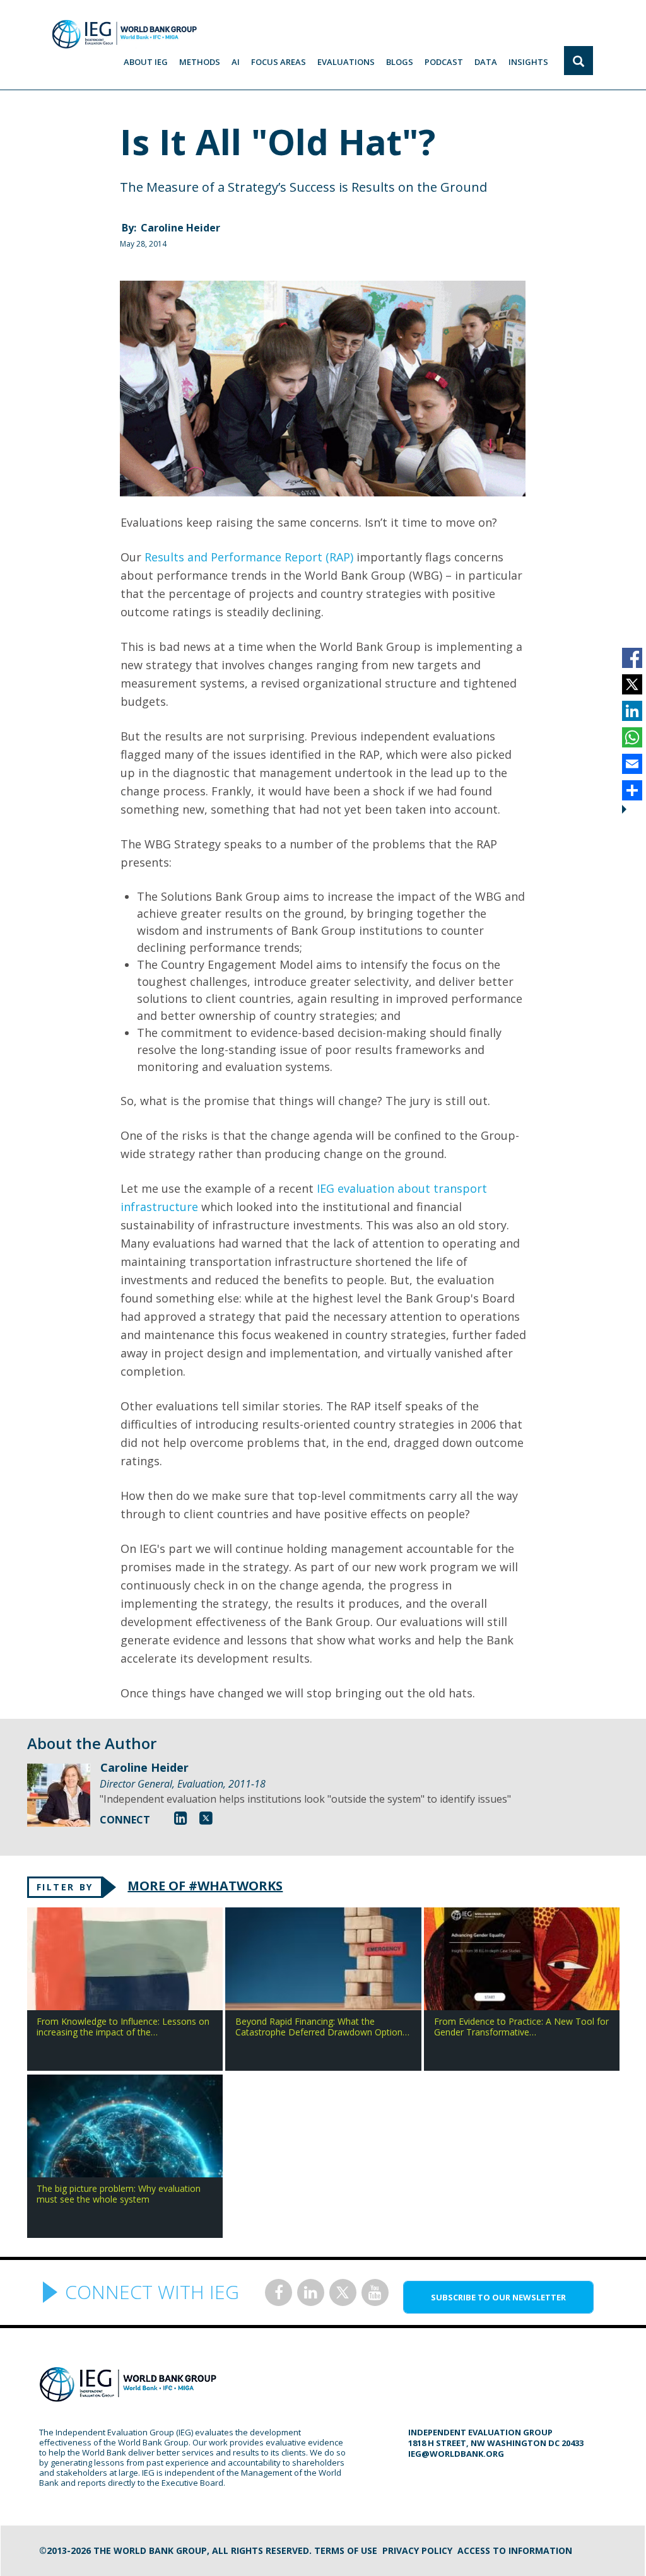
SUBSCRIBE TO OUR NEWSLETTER (498, 2297)
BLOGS (400, 62)
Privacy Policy (417, 2550)
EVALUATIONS (346, 62)
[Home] (124, 34)
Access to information (515, 2550)
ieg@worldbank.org (456, 2454)
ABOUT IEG (146, 62)
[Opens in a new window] (181, 1818)
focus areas (279, 62)
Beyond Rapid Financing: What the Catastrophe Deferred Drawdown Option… (322, 2027)
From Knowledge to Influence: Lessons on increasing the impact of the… (123, 2027)
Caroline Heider (180, 228)
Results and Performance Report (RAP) (249, 557)
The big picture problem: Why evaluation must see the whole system (119, 2194)
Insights (528, 62)
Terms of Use (346, 2550)
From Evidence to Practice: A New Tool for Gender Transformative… (521, 2027)
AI (236, 62)
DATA (486, 62)
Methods (200, 62)
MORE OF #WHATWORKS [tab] (205, 1886)
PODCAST (444, 62)
